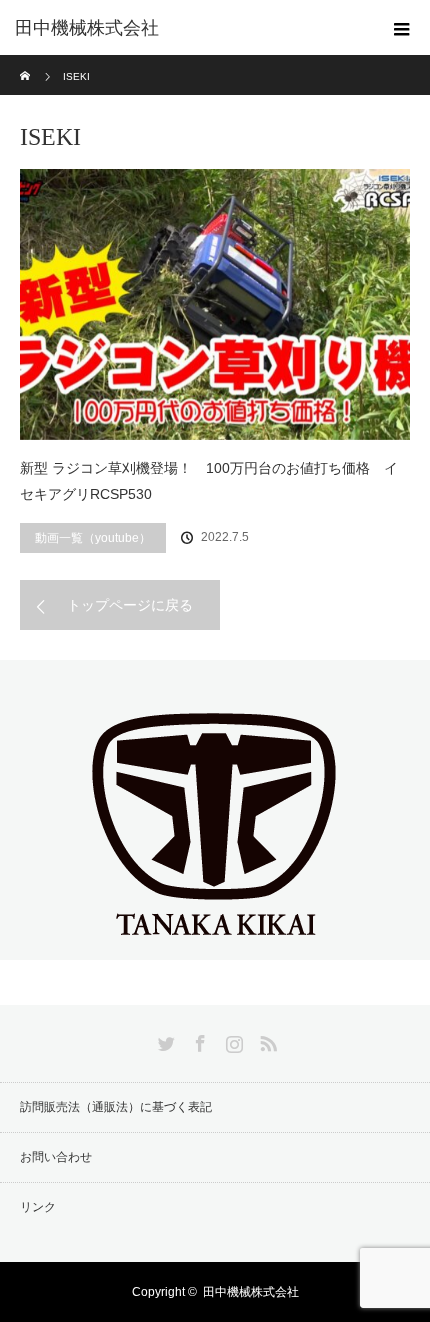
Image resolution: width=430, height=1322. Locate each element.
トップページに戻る (130, 605)
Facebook (198, 1040)
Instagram (232, 1040)
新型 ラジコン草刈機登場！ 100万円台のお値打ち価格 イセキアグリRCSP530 (209, 481)
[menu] (402, 28)
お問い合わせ (56, 1157)
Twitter (164, 1040)
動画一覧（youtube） (93, 538)
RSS (266, 1040)
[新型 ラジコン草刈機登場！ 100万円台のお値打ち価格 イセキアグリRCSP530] (215, 304)
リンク (38, 1207)
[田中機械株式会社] (215, 943)
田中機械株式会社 (87, 28)
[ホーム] (26, 62)
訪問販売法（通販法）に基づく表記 (116, 1107)
